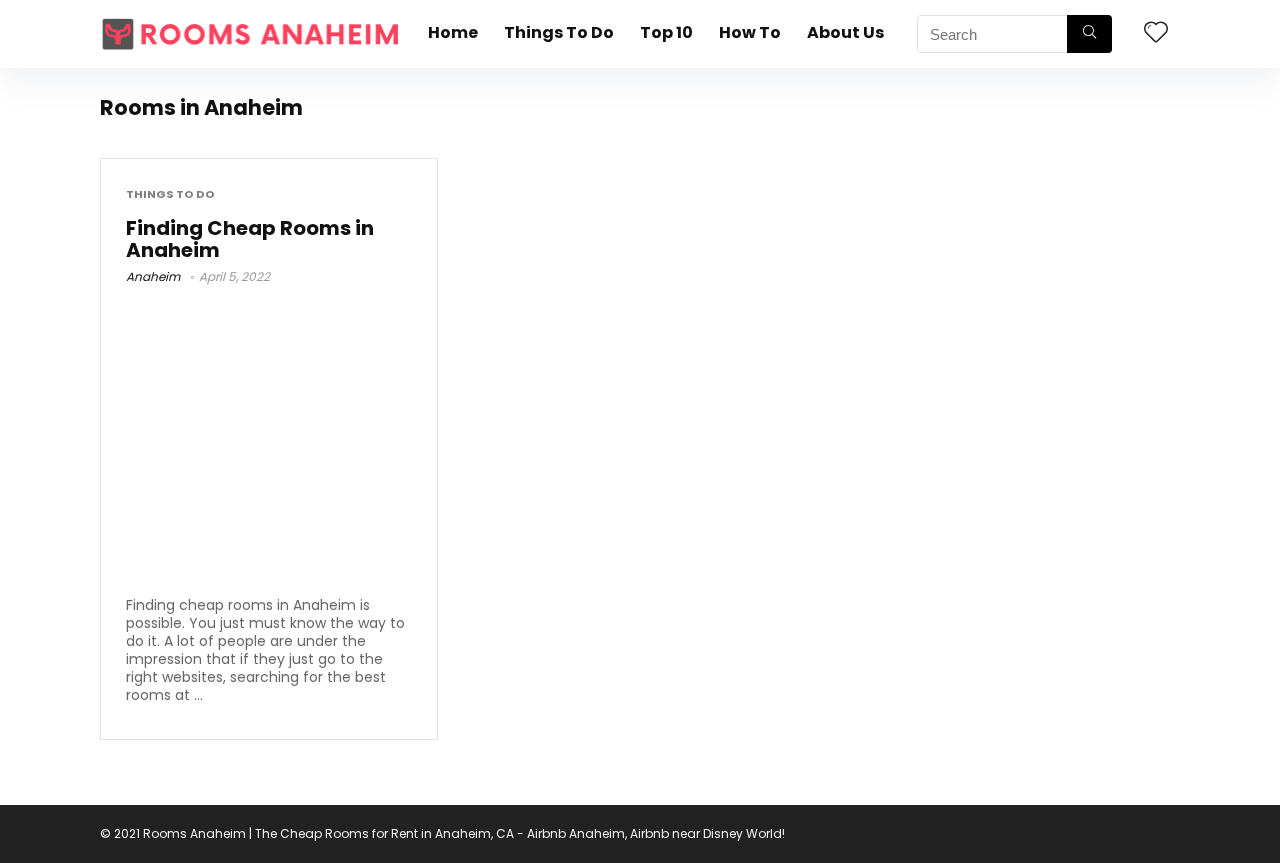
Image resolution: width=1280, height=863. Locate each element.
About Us (845, 32)
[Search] (1089, 34)
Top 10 (666, 32)
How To (750, 32)
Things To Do (559, 32)
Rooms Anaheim (194, 833)
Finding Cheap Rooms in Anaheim (250, 239)
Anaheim (153, 276)
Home (453, 32)
